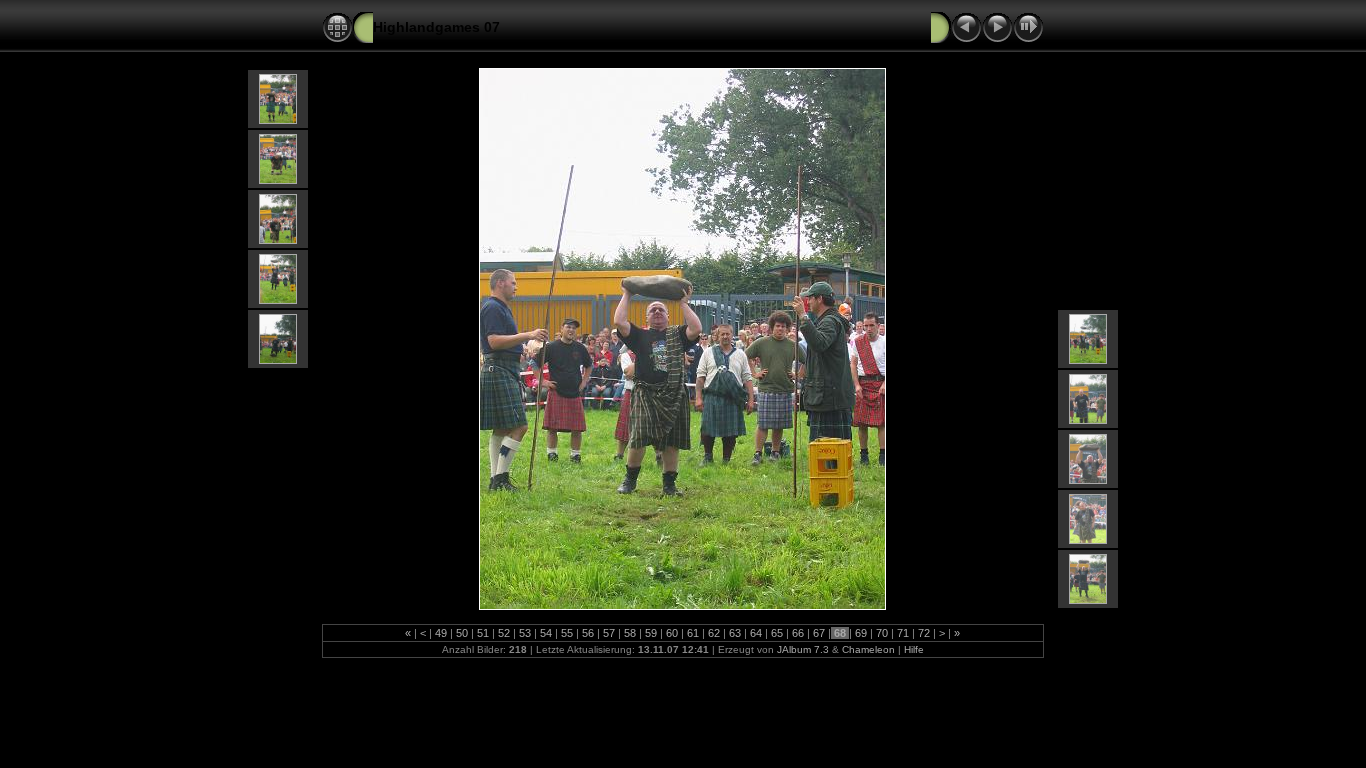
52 (504, 633)
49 (441, 633)
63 (735, 633)
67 (819, 633)
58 (630, 633)
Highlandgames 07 (436, 27)
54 (546, 633)
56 (588, 633)
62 (714, 633)
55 (567, 633)
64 (756, 633)
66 (798, 633)
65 (777, 633)
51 (483, 633)
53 (525, 633)
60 (672, 633)
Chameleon (868, 649)
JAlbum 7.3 (803, 649)
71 (903, 633)
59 (651, 633)
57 (609, 633)
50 (462, 633)
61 (693, 633)
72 (924, 633)
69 (861, 633)
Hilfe (914, 649)
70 (882, 633)
